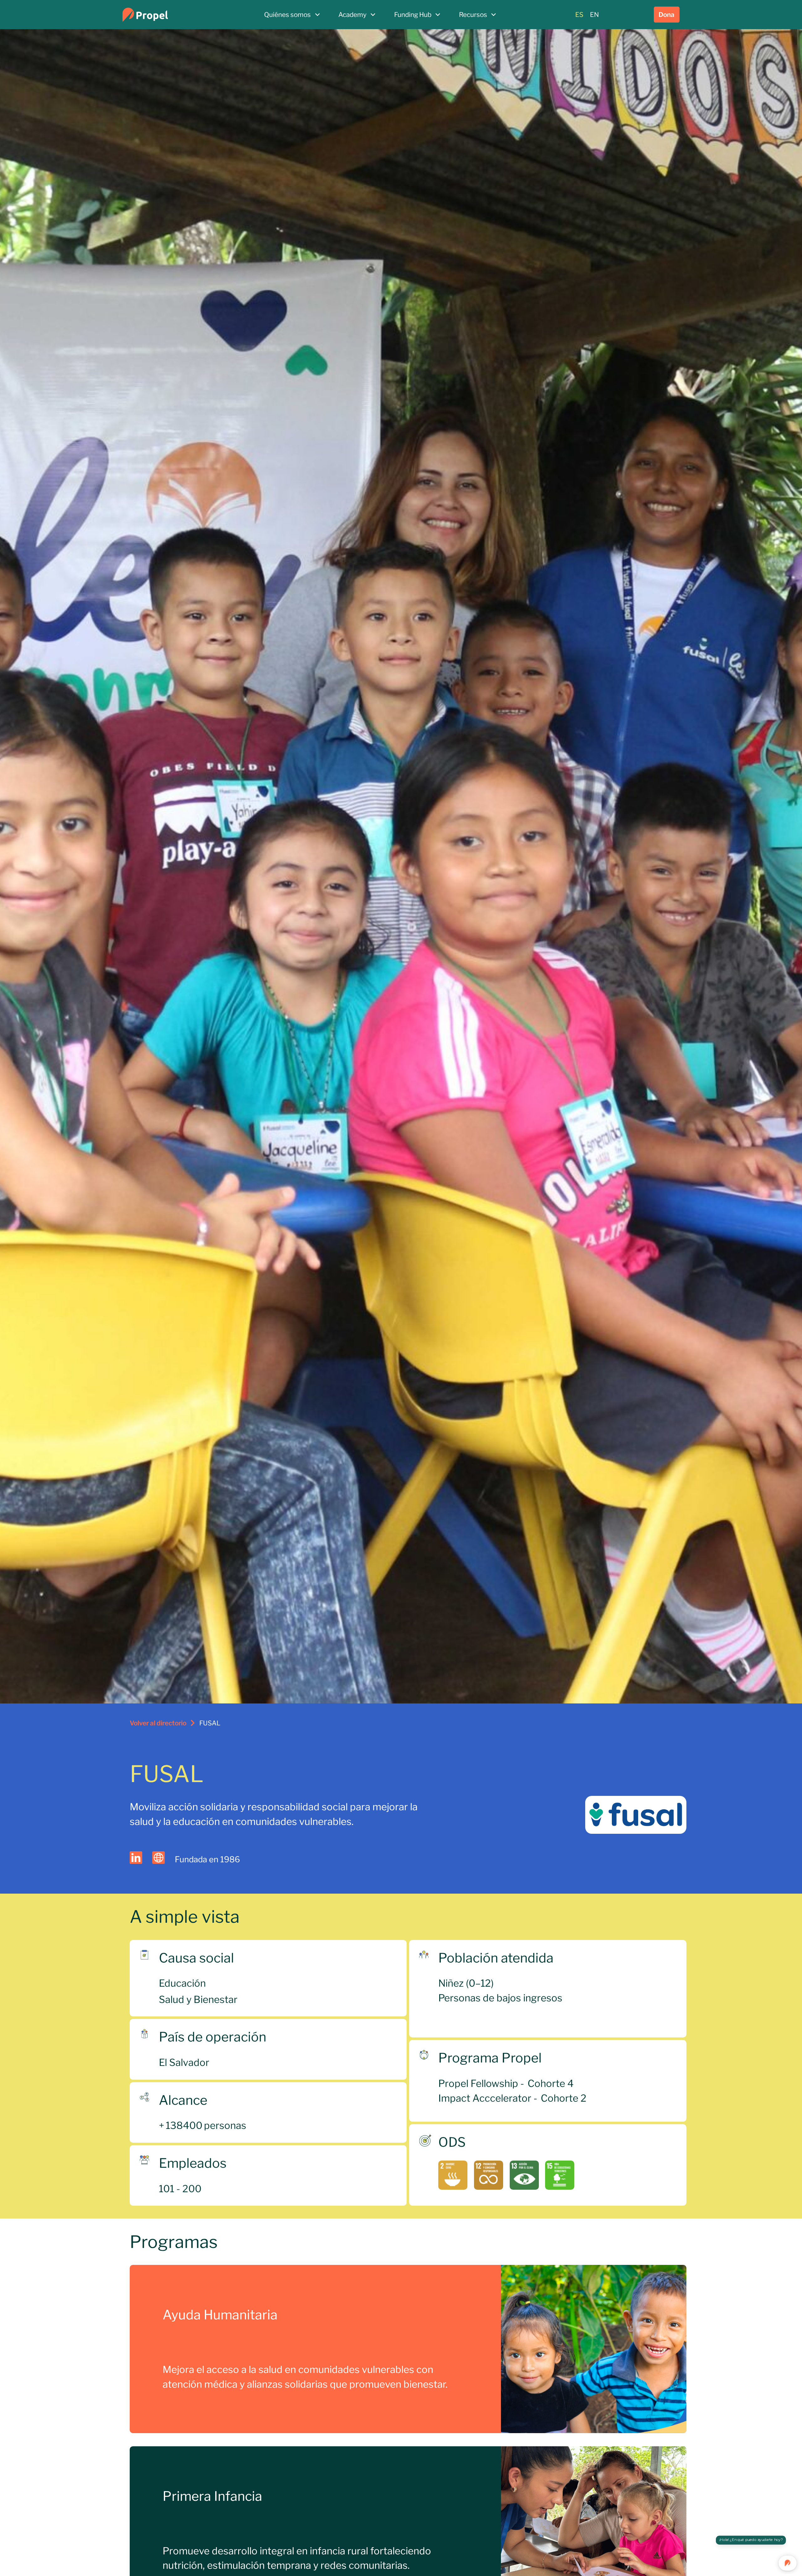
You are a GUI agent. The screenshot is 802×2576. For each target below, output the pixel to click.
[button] (292, 15)
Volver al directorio (158, 1723)
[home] (177, 15)
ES (579, 15)
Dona (667, 15)
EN (594, 15)
